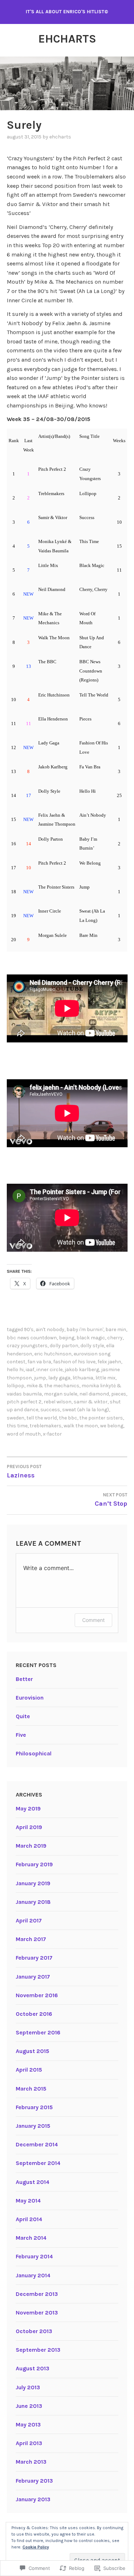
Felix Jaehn (109, 1362)
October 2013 (34, 2331)
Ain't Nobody (50, 1329)
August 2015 (33, 2051)
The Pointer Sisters (101, 1418)
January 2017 (33, 1977)
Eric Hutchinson (53, 1354)
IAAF (30, 1370)
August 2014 (33, 2182)
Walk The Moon (81, 1426)
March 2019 (31, 1846)
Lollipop (16, 1386)
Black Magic (91, 1338)
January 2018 (33, 1902)
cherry (115, 1338)
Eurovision (30, 1698)
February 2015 (34, 2107)
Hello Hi (15, 1370)
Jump (40, 1378)
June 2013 (29, 2406)
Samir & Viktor (91, 1402)
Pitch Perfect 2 (24, 1402)
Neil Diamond (94, 1394)
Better (24, 1679)
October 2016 (34, 2014)
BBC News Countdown (32, 1338)
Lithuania (83, 1378)
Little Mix (105, 1378)
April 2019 (29, 1827)
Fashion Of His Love (74, 1362)
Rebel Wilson (58, 1402)
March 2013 (31, 2462)
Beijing (67, 1338)
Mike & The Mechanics (53, 1386)
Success (50, 1410)
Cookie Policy (36, 2547)
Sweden (16, 1418)
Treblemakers (46, 1426)
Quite (23, 1716)
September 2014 (38, 2163)
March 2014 (31, 2238)
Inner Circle (49, 1370)
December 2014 (37, 2144)
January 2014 (33, 2275)
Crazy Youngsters (27, 1346)
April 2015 (29, 2070)
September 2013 (38, 2350)
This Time (17, 1426)
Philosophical (34, 1753)
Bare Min (116, 1329)
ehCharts (67, 39)
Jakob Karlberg (82, 1370)
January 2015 (33, 2126)
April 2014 (29, 2219)
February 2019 (34, 1864)
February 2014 (34, 2256)
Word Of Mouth (24, 1434)
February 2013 (34, 2481)
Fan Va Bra (39, 1362)
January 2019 (33, 1883)
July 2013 (28, 2387)
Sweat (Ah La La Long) (86, 1410)
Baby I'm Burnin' (85, 1329)
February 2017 (34, 1958)
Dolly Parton (64, 1346)
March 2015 (31, 2089)
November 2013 (37, 2313)
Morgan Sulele (61, 1394)
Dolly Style (92, 1346)
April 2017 (29, 1920)
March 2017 (31, 1939)
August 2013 (33, 2368)
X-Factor (52, 1434)
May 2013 (28, 2425)
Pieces (119, 1394)
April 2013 (29, 2443)
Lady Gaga (59, 1378)
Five (21, 1735)
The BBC (68, 1418)
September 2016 (38, 2032)
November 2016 (37, 1995)
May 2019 (28, 1808)
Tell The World (42, 1418)
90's (29, 1329)
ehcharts (60, 137)
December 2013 (37, 2294)
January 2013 (33, 2499)
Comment (93, 1620)
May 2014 (28, 2201)
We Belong (112, 1426)
